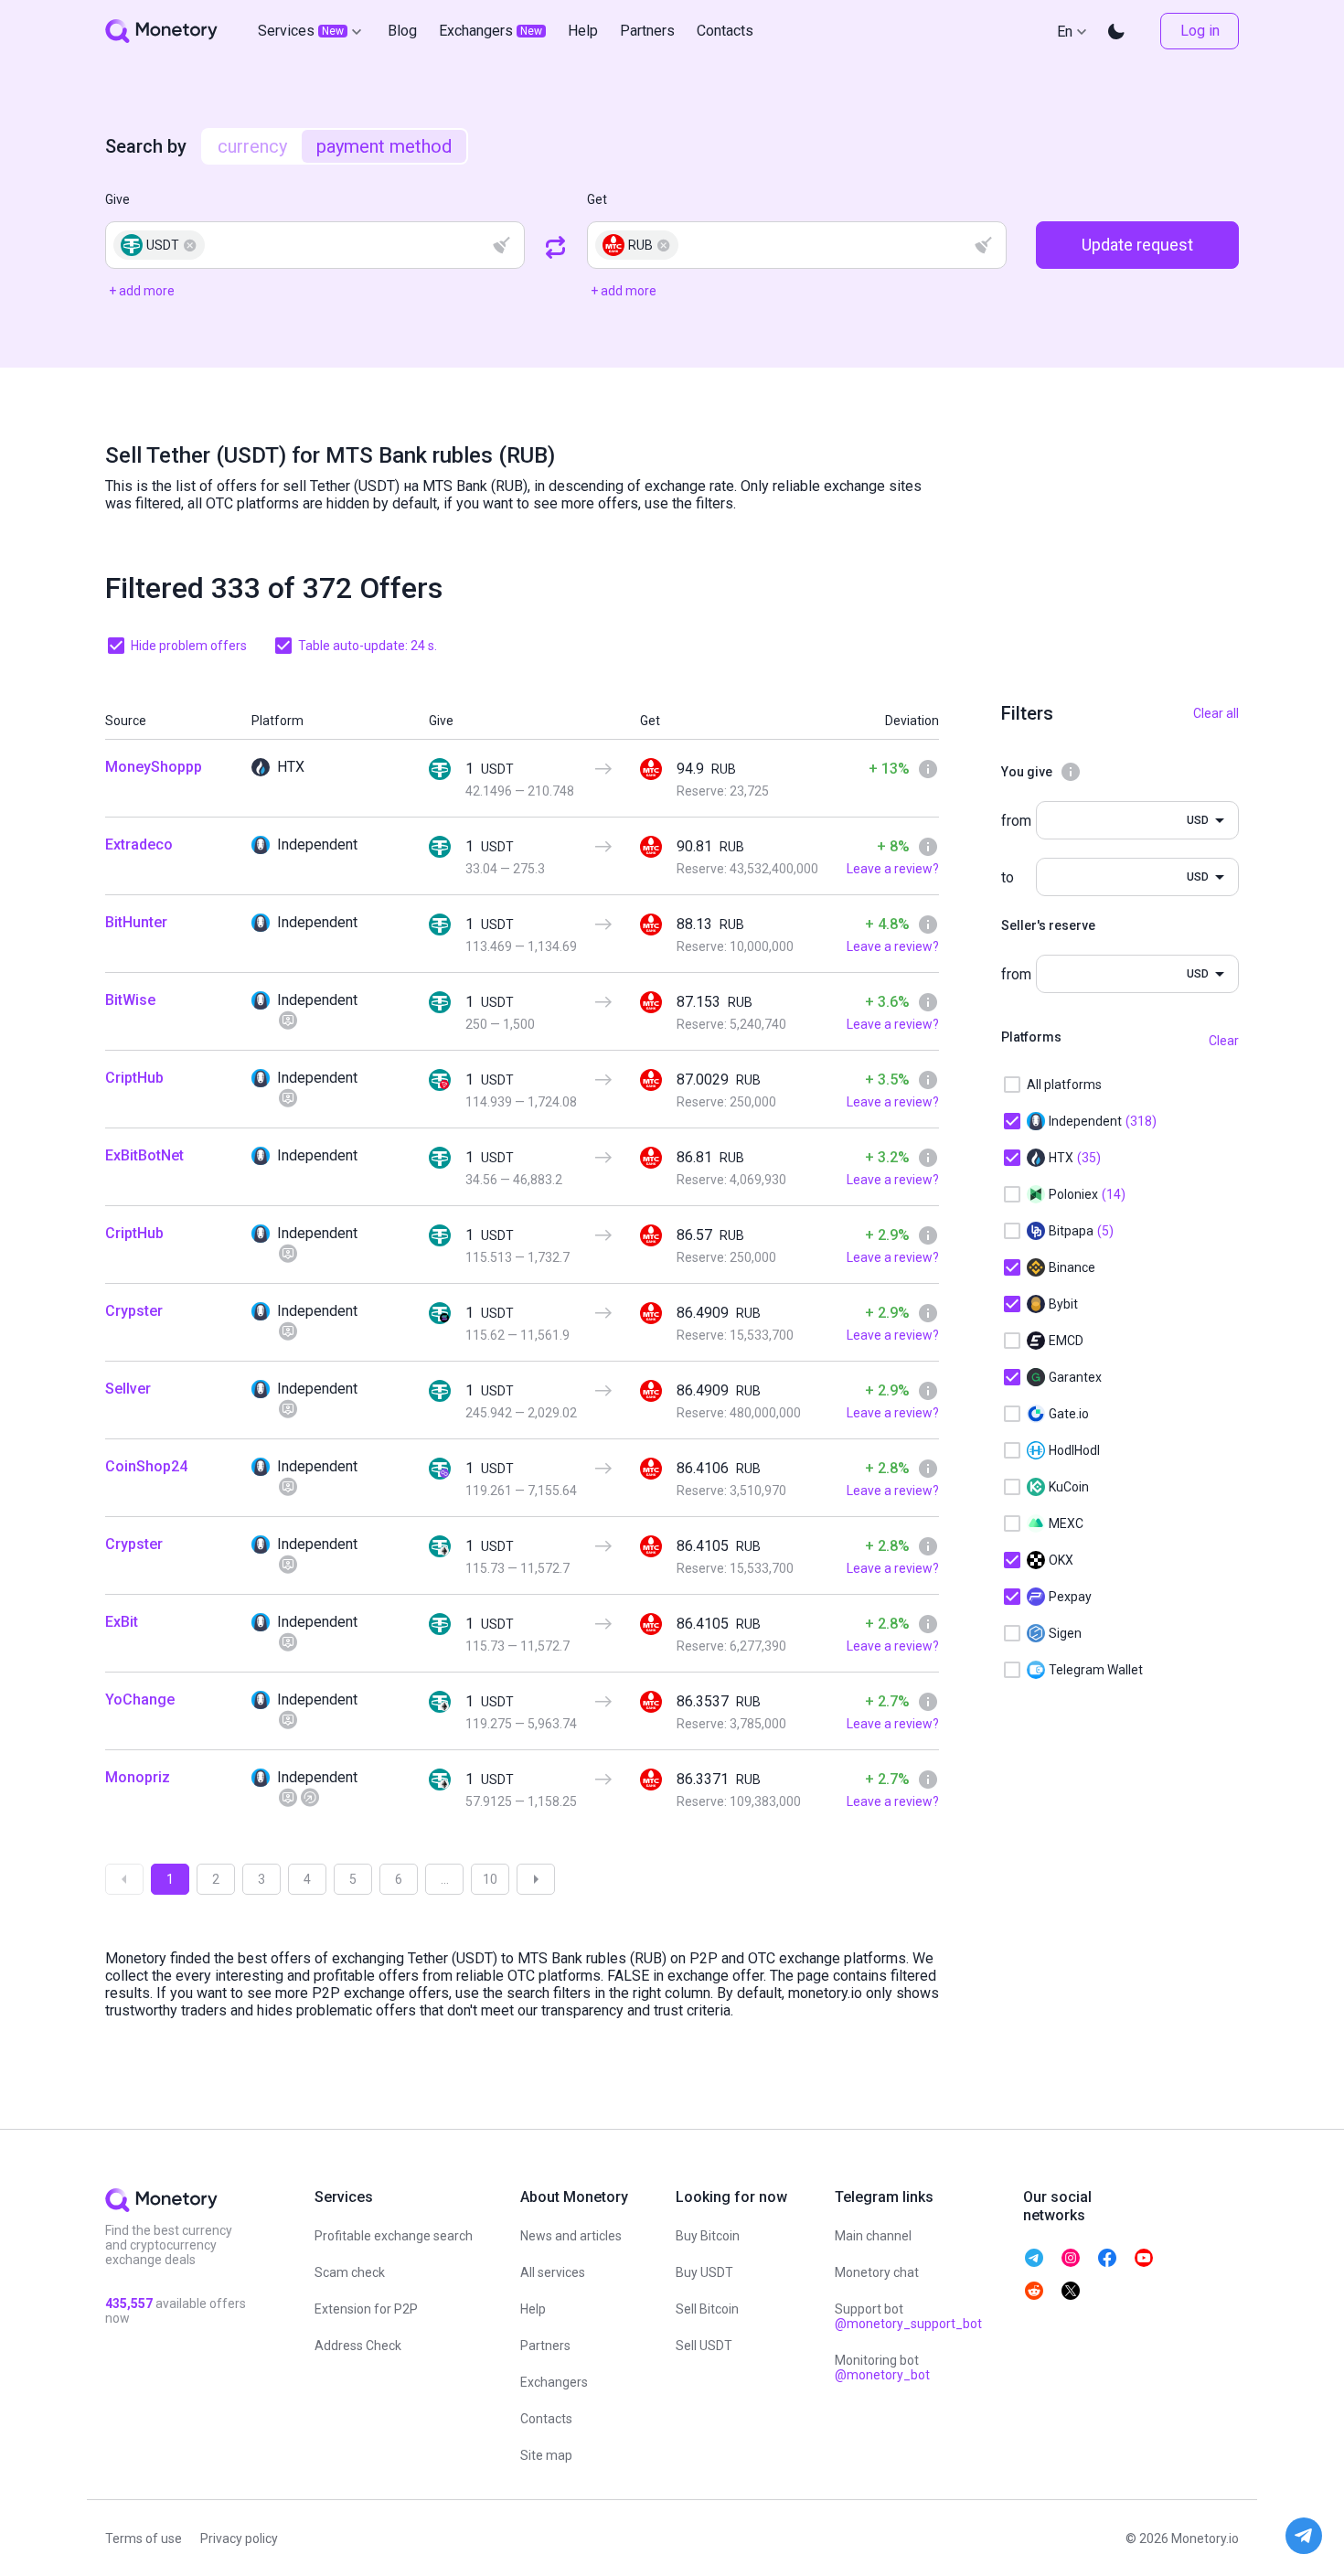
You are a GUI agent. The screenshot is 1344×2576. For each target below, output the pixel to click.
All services (553, 2272)
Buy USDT (704, 2272)
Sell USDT (704, 2346)
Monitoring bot (882, 2368)
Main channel (873, 2236)
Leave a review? (893, 869)
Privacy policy (239, 2539)
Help (533, 2309)
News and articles (571, 2236)
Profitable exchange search (394, 2236)
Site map (546, 2455)
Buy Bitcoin (708, 2236)
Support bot (908, 2316)
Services (301, 31)
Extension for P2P (366, 2309)
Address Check (358, 2346)
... (445, 1879)
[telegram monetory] (1034, 2258)
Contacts (546, 2419)
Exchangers (554, 2382)
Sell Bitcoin (707, 2309)
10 (490, 1879)
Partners (545, 2346)
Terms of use (144, 2539)
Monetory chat (877, 2272)
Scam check (350, 2272)
